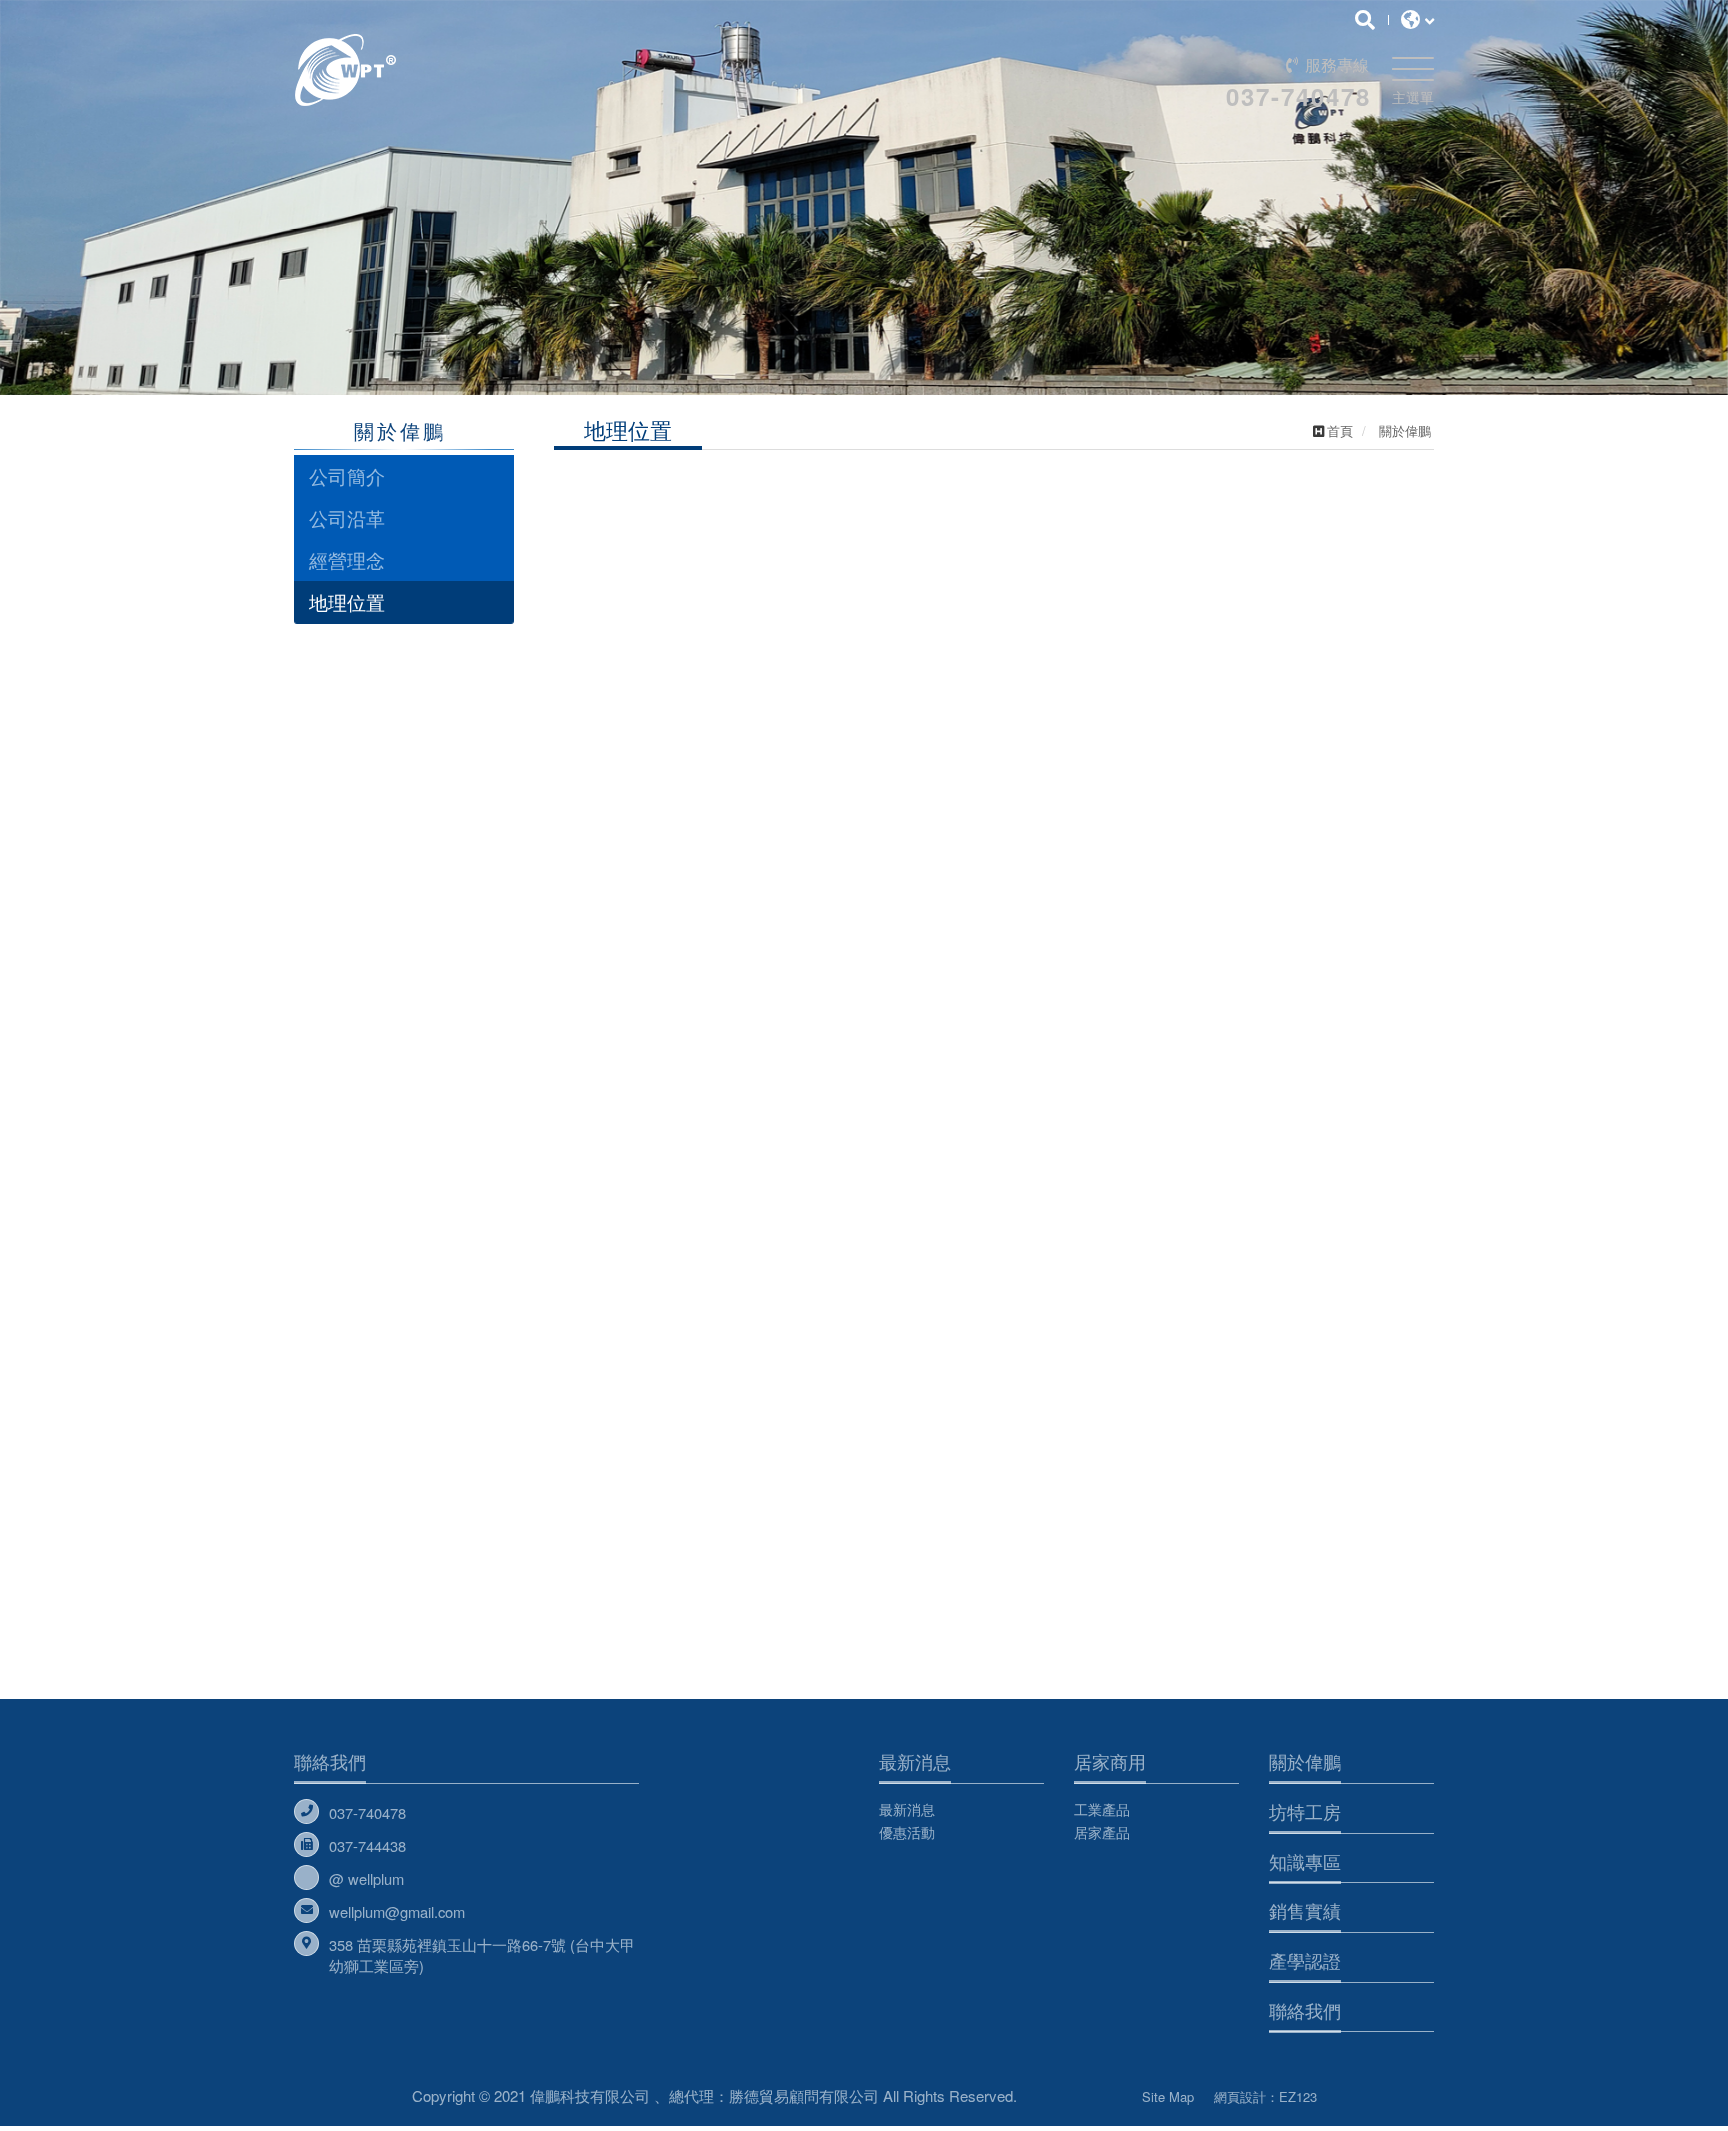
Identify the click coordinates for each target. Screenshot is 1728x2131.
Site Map (1168, 2096)
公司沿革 (347, 517)
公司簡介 (347, 475)
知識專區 (1305, 1861)
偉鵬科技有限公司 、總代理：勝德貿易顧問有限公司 (486, 69)
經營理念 (347, 559)
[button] (178, 213)
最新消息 (915, 1761)
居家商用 (1110, 1761)
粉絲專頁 (1079, 2092)
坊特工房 (1305, 1811)
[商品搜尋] (1365, 18)
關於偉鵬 (1305, 1761)
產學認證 (1305, 1960)
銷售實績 (1305, 1910)
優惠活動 (907, 1832)
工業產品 (1102, 1809)
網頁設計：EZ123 (1265, 2096)
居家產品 (1102, 1832)
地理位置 (347, 601)
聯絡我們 (330, 1761)
